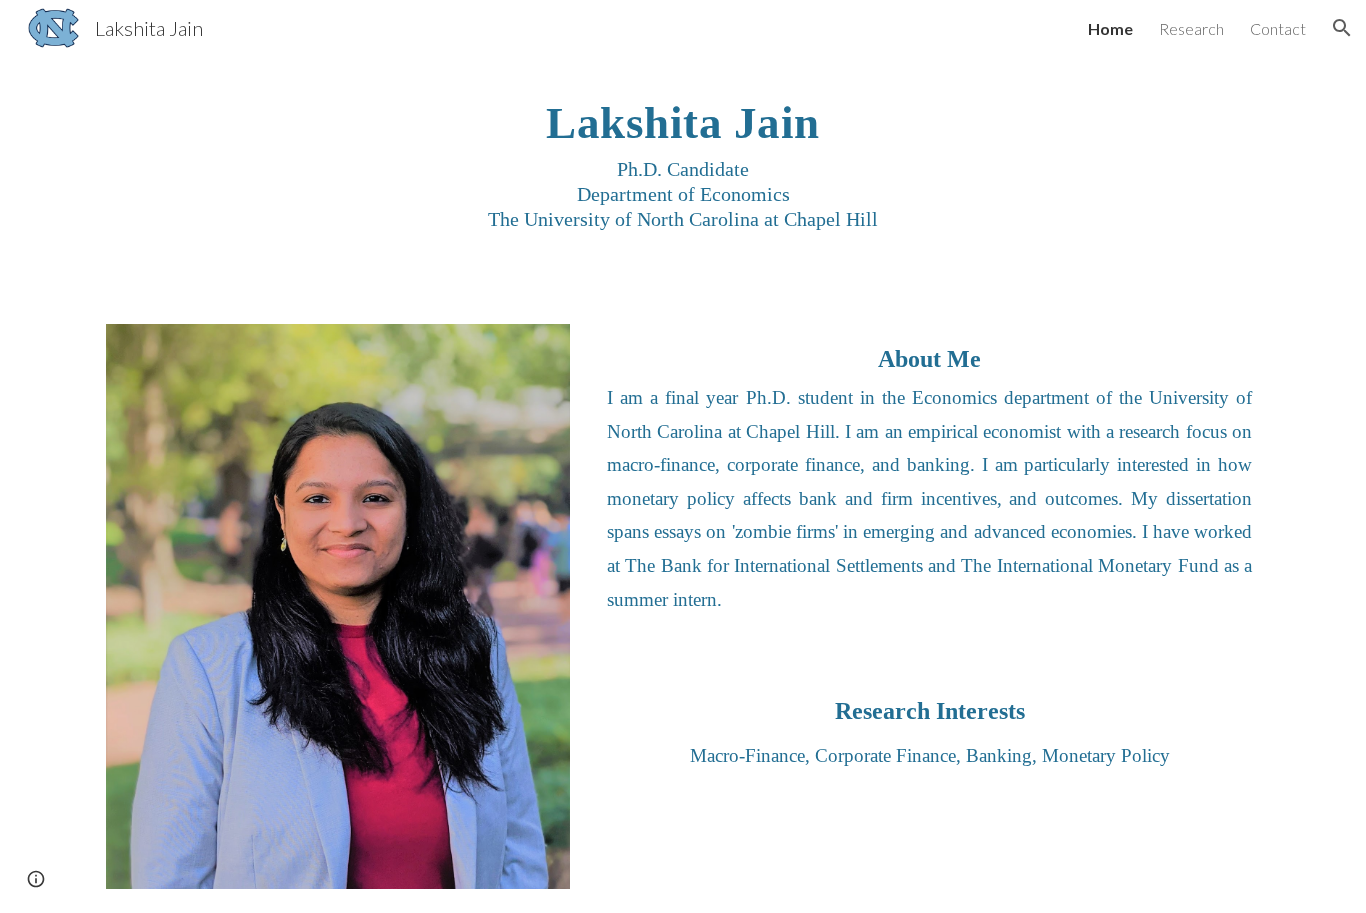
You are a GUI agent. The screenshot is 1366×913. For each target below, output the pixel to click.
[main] (683, 178)
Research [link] (1191, 28)
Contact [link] (1278, 28)
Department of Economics (683, 194)
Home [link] (1110, 28)
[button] (1342, 28)
